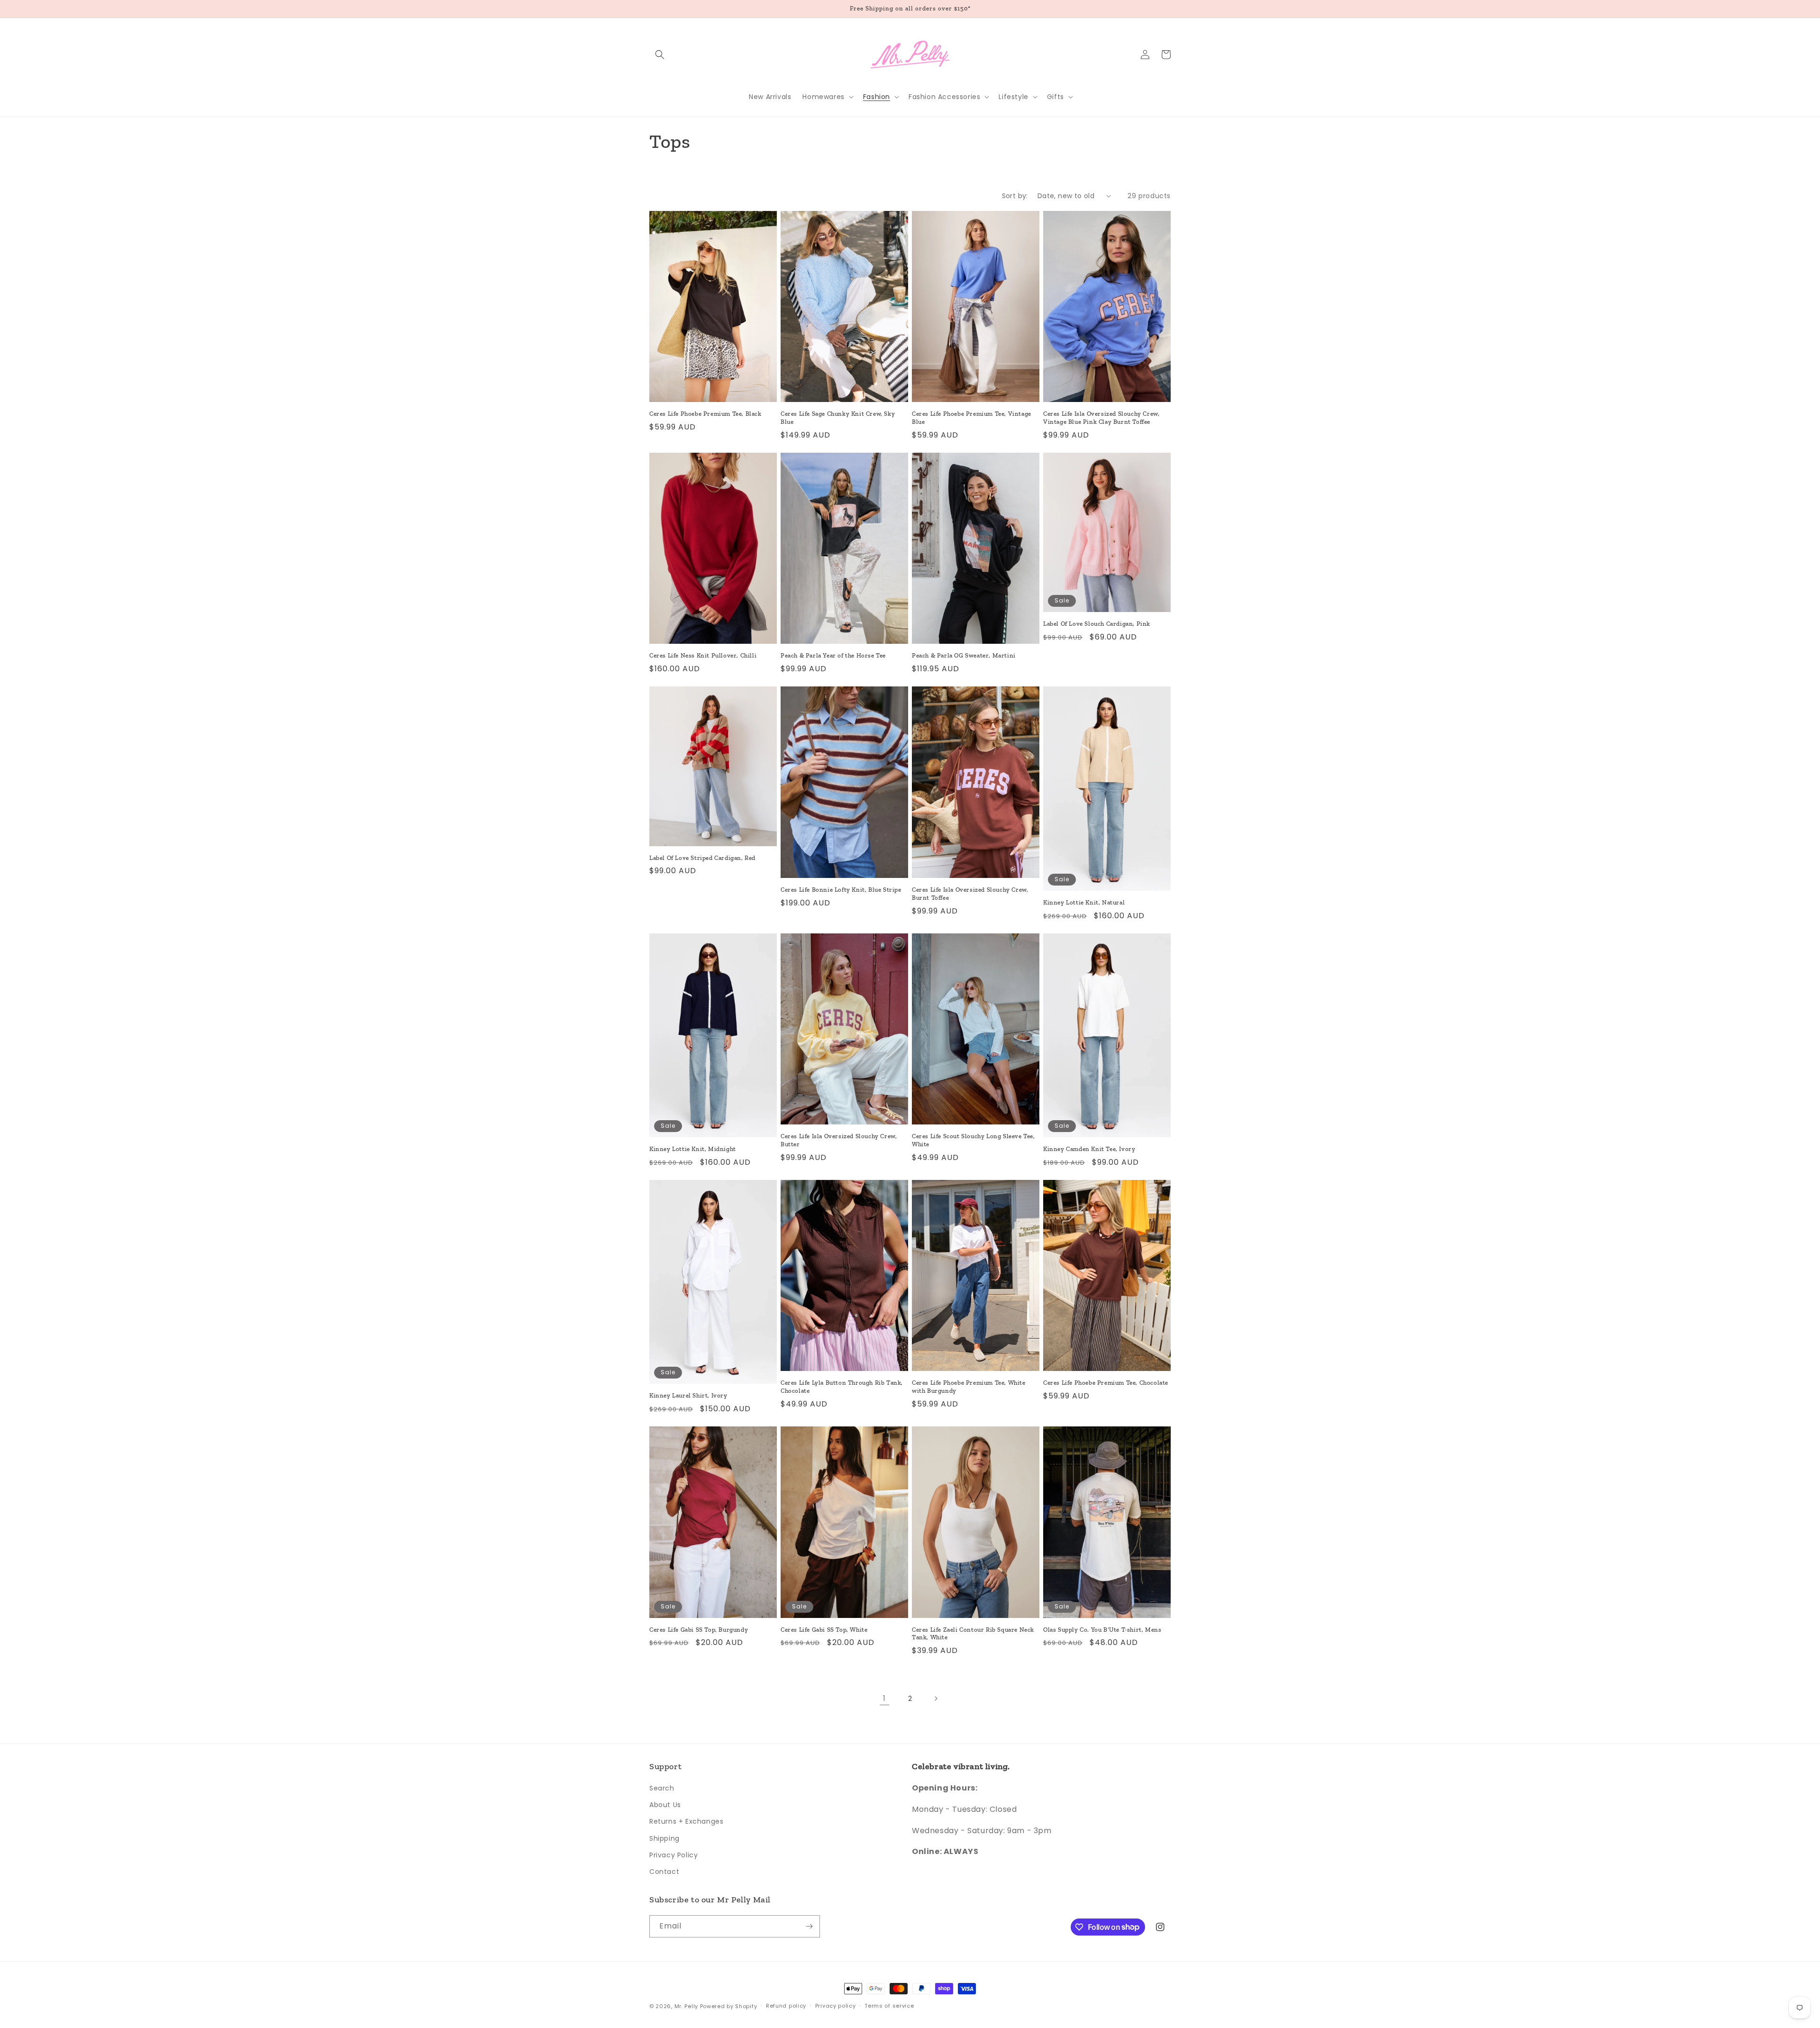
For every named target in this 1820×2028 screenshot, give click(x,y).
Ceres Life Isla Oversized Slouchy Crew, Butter (839, 1140)
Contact (664, 1872)
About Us (665, 1805)
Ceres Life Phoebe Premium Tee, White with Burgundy (969, 1387)
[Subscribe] (809, 1926)
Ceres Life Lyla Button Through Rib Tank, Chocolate (842, 1387)
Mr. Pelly (686, 2006)
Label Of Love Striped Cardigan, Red (702, 858)
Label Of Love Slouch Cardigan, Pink (1097, 624)
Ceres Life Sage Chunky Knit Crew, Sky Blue (838, 418)
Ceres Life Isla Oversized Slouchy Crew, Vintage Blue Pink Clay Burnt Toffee (1101, 418)
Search (662, 1788)
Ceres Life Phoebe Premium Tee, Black (705, 414)
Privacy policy (836, 2006)
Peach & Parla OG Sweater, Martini (964, 655)
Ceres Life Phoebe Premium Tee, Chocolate (1106, 1383)
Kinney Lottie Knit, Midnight (693, 1149)
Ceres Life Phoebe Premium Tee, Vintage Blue (972, 418)
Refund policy (786, 2006)
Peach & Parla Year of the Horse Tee (833, 655)
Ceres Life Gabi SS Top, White (824, 1630)
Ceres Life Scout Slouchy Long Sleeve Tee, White (974, 1140)
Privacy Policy (673, 1855)
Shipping (664, 1838)
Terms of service (889, 2006)
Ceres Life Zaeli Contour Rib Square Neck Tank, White (973, 1634)
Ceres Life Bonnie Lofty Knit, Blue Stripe (841, 890)
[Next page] (936, 1699)
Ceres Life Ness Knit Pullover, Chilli (703, 655)
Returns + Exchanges (686, 1821)
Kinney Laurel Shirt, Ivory (688, 1395)
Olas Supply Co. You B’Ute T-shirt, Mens (1102, 1630)
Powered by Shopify (729, 2006)
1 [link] (884, 1698)
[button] (660, 55)
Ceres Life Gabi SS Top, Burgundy (699, 1630)
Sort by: (1015, 196)
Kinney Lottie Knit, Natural (1084, 902)
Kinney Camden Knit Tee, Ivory (1089, 1149)
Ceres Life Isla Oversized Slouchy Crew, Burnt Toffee (970, 894)
